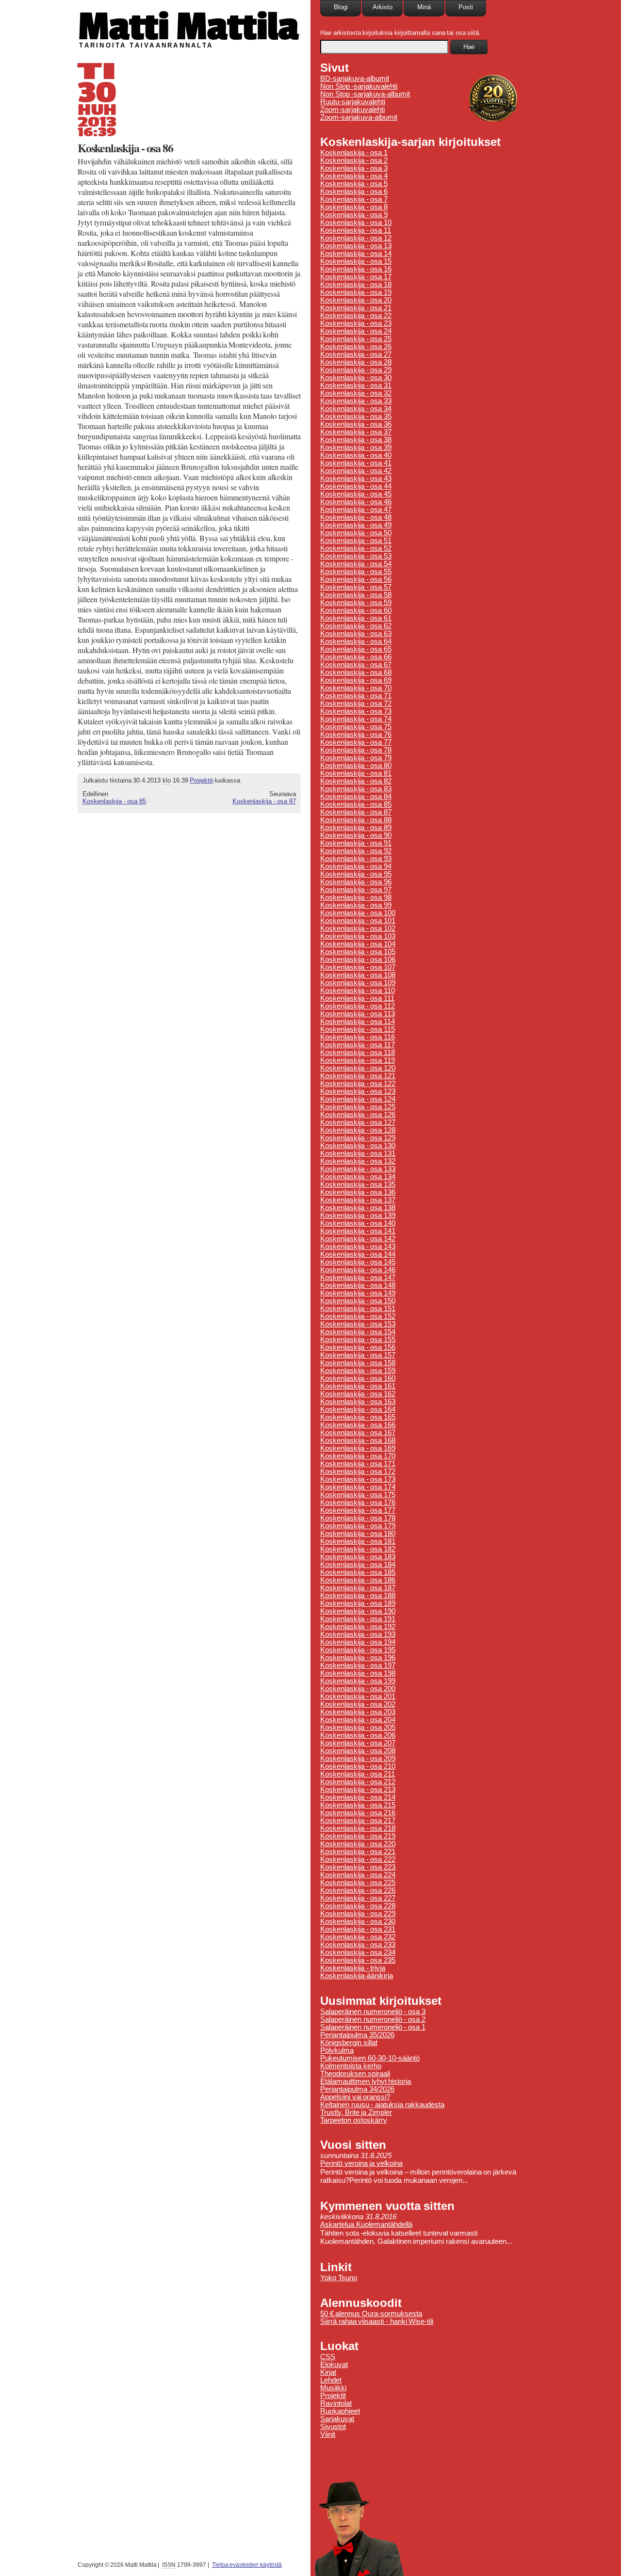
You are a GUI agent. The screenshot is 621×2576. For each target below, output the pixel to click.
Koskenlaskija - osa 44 (356, 486)
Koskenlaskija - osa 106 (358, 960)
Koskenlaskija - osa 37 (356, 432)
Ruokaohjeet (340, 2411)
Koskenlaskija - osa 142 (358, 1239)
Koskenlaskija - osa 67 (356, 665)
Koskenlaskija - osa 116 (358, 1037)
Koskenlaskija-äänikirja (357, 1976)
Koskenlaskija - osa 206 (358, 1735)
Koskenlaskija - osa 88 (356, 820)
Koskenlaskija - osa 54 (356, 564)
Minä (424, 7)
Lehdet (331, 2380)
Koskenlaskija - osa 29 (356, 370)
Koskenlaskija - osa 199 (358, 1681)
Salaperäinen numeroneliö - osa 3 (373, 2012)
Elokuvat (334, 2365)
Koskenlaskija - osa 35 (356, 416)
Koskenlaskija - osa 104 (358, 944)
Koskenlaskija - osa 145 (358, 1262)
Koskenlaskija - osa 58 (356, 595)
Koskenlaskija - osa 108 (358, 975)
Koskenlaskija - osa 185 (358, 1572)
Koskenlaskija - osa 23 (356, 323)
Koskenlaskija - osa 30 (356, 378)
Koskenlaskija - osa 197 (358, 1665)
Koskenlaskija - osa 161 (358, 1386)
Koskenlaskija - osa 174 (358, 1487)
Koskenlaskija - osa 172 (358, 1472)
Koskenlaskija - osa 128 (358, 1130)
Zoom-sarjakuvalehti (352, 110)
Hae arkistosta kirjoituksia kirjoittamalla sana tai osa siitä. (400, 33)
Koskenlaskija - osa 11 (356, 230)
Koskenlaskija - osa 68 (356, 672)
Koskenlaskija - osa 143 (358, 1247)
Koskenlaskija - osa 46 (356, 502)
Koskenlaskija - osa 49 (356, 525)
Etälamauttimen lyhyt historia (366, 2081)
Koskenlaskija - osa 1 (354, 153)
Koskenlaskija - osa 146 (358, 1270)
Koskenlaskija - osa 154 (358, 1332)
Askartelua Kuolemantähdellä (366, 2224)
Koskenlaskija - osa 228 (358, 1906)
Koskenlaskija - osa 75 (356, 727)
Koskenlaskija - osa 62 (356, 626)
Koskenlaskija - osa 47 (356, 510)
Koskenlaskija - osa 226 (358, 1890)
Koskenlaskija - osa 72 (356, 704)
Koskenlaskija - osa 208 (358, 1751)
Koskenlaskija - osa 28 (356, 362)
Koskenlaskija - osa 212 (358, 1782)
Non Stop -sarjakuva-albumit (365, 94)
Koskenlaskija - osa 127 (358, 1122)
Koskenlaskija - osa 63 (356, 634)
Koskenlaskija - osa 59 (356, 603)
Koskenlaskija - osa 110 (358, 991)
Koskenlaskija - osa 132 (358, 1161)
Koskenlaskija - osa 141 (358, 1231)
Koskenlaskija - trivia (353, 1968)
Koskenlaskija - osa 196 (358, 1658)
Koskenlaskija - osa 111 (357, 998)
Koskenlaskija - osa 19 (356, 292)
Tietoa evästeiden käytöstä (247, 2565)
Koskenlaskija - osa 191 (358, 1619)
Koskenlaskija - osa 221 (358, 1852)
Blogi (341, 7)
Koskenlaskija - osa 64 (356, 641)
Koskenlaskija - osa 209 (358, 1759)
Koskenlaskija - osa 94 (356, 866)
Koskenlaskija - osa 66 (356, 657)
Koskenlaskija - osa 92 (356, 851)
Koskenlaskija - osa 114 (358, 1022)
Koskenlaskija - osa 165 (358, 1417)
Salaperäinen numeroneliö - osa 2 (373, 2019)
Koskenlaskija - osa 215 (358, 1805)
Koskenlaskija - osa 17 (356, 277)
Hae (469, 47)
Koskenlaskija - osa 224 (358, 1875)
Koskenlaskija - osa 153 (358, 1324)
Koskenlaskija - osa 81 (356, 773)
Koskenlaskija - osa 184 (358, 1565)
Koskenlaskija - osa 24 (356, 331)
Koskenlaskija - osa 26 (356, 347)
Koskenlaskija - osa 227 (358, 1898)
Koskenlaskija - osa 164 (358, 1409)
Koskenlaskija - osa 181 (358, 1541)
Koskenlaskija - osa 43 (356, 479)
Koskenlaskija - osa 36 (356, 424)
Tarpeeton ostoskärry (354, 2120)
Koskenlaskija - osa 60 (356, 610)
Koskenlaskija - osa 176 (358, 1503)
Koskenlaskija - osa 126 (358, 1115)
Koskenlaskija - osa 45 (356, 494)
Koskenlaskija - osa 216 (358, 1813)
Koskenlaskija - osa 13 (356, 246)
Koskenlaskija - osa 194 (358, 1642)
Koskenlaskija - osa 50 (356, 533)
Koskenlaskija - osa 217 (358, 1821)
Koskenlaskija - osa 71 (356, 696)
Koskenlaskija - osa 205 (358, 1728)
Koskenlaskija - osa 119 (358, 1060)
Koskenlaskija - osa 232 (358, 1937)
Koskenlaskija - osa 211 (358, 1774)
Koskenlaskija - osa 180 (358, 1534)
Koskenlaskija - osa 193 (358, 1634)
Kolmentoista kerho (351, 2066)
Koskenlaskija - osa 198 (358, 1673)
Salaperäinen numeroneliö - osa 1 (373, 2027)
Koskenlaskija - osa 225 (358, 1883)
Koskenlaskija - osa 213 (358, 1790)
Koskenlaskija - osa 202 (358, 1704)
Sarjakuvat (337, 2419)
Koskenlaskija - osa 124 (358, 1099)
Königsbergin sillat (349, 2043)
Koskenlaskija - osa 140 (358, 1223)
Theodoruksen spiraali (355, 2074)
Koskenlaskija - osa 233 (358, 1945)
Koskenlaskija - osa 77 (356, 742)
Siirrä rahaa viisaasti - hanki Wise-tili (377, 2321)
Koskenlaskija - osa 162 (358, 1394)
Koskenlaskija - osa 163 (358, 1402)
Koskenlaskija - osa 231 (358, 1929)
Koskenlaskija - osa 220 (358, 1844)
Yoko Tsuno (339, 2278)
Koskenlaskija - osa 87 (264, 801)
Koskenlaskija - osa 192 (358, 1627)
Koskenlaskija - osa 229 (358, 1914)
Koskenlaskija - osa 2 (354, 160)
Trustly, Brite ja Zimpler (356, 2112)
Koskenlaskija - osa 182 (358, 1549)
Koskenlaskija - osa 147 (358, 1278)
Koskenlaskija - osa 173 (358, 1479)
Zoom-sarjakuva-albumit (359, 117)
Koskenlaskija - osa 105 (358, 952)
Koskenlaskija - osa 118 (358, 1053)
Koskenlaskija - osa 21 (356, 308)
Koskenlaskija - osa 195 (358, 1650)
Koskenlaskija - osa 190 (358, 1611)
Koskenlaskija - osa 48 (356, 517)
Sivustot (333, 2427)
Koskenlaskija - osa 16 (356, 269)
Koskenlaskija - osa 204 (358, 1720)
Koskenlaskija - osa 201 (358, 1696)
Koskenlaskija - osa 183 (358, 1557)
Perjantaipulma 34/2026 (357, 2089)
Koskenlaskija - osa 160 (358, 1378)
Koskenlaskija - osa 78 (356, 750)
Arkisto (383, 7)
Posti (466, 7)
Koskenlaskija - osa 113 (358, 1014)
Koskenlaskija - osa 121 (358, 1076)
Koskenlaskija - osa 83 (356, 789)
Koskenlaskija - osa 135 (358, 1184)
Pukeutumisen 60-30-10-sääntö (370, 2058)
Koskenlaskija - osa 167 (358, 1433)
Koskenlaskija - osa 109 (358, 983)
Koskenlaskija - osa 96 (356, 882)
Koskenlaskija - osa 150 (358, 1301)
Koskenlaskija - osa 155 (358, 1340)
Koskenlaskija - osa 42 (356, 471)
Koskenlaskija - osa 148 (358, 1285)
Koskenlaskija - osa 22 (356, 316)
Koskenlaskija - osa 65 (356, 649)
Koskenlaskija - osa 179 (358, 1526)
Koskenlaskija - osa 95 (356, 874)
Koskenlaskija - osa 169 (358, 1448)
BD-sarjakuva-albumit (355, 79)
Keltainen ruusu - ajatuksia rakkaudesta (382, 2105)
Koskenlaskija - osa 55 (356, 572)
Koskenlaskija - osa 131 (358, 1153)
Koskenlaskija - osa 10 (356, 223)
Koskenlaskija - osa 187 (358, 1588)
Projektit (201, 780)
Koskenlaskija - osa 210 (358, 1766)
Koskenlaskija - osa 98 (356, 897)
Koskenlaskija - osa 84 (356, 797)
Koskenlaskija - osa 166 (358, 1425)
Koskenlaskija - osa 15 (356, 261)
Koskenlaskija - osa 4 (354, 176)
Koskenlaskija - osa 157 (358, 1355)
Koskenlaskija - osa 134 (358, 1177)
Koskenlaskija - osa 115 (358, 1029)
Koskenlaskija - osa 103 (358, 936)
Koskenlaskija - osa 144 (358, 1254)
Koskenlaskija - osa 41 (356, 463)
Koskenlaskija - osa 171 (358, 1464)
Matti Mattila (188, 26)
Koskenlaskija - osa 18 (356, 285)
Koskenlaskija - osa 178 (358, 1518)
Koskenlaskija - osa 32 (356, 393)
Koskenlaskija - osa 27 (356, 354)
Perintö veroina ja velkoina (361, 2163)
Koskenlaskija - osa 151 (358, 1309)
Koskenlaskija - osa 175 (358, 1495)
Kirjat (328, 2372)
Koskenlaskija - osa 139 (358, 1216)
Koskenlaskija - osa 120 (358, 1068)
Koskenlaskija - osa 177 (358, 1510)
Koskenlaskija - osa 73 (356, 711)
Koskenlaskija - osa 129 (358, 1138)
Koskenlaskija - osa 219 (358, 1836)
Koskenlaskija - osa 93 (356, 859)
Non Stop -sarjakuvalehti (359, 86)
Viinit (328, 2434)
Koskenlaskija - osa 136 (358, 1192)
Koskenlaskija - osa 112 (358, 1006)
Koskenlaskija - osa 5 (354, 184)
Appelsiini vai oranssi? (355, 2097)
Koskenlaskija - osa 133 (358, 1169)
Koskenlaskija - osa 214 (358, 1797)
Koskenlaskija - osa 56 (356, 579)
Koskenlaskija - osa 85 (114, 801)
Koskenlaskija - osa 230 (358, 1921)
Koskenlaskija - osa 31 (356, 385)
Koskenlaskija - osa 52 (356, 548)
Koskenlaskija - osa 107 (358, 967)
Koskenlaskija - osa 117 (358, 1045)
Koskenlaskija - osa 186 (358, 1580)
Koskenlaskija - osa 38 (356, 440)
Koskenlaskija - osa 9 (354, 215)
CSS (328, 2357)
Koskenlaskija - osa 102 (358, 928)
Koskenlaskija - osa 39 (356, 448)
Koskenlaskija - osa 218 (358, 1828)
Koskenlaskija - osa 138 (358, 1208)
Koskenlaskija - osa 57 (356, 587)
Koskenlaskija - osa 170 (358, 1456)
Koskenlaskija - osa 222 (358, 1859)
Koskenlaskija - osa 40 (356, 455)
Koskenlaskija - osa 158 (358, 1363)
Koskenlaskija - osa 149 (358, 1293)
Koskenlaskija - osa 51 (356, 541)
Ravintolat (336, 2403)
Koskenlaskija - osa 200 (358, 1689)
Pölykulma (337, 2050)
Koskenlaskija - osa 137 (358, 1200)
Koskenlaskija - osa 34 (356, 409)
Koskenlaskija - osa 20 (356, 300)
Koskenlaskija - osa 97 (356, 890)
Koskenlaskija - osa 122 (358, 1084)
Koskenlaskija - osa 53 (356, 556)
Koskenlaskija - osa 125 (358, 1107)
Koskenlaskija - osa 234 (358, 1952)
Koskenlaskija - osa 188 (358, 1596)
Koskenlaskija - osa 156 (358, 1347)
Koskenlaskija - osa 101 (358, 921)
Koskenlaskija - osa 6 (354, 192)
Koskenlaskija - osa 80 (356, 766)
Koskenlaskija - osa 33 (356, 401)
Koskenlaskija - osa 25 (356, 339)
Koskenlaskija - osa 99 (356, 905)
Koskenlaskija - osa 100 (358, 913)
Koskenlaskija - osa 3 (354, 168)
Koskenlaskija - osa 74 (356, 719)
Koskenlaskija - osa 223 (358, 1867)
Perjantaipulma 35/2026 (357, 2035)
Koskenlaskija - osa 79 (356, 758)
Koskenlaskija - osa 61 (356, 618)
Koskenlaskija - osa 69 (356, 680)
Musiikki (333, 2388)
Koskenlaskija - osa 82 (356, 781)
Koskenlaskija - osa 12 (356, 238)
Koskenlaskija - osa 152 (358, 1316)
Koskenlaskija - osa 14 (356, 254)
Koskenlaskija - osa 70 (356, 688)
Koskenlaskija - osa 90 (356, 835)
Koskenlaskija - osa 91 (356, 843)
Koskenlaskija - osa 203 (358, 1712)
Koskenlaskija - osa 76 (356, 735)
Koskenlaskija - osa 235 (358, 1960)
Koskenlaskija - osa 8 (354, 207)
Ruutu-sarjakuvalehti (353, 102)
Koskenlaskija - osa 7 (354, 199)
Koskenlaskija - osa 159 (358, 1371)
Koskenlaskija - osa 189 (358, 1603)
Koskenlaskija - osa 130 (358, 1146)
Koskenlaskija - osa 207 (358, 1743)
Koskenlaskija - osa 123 (358, 1091)
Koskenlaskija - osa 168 (358, 1440)
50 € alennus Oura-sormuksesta (371, 2314)
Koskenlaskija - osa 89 (356, 828)
